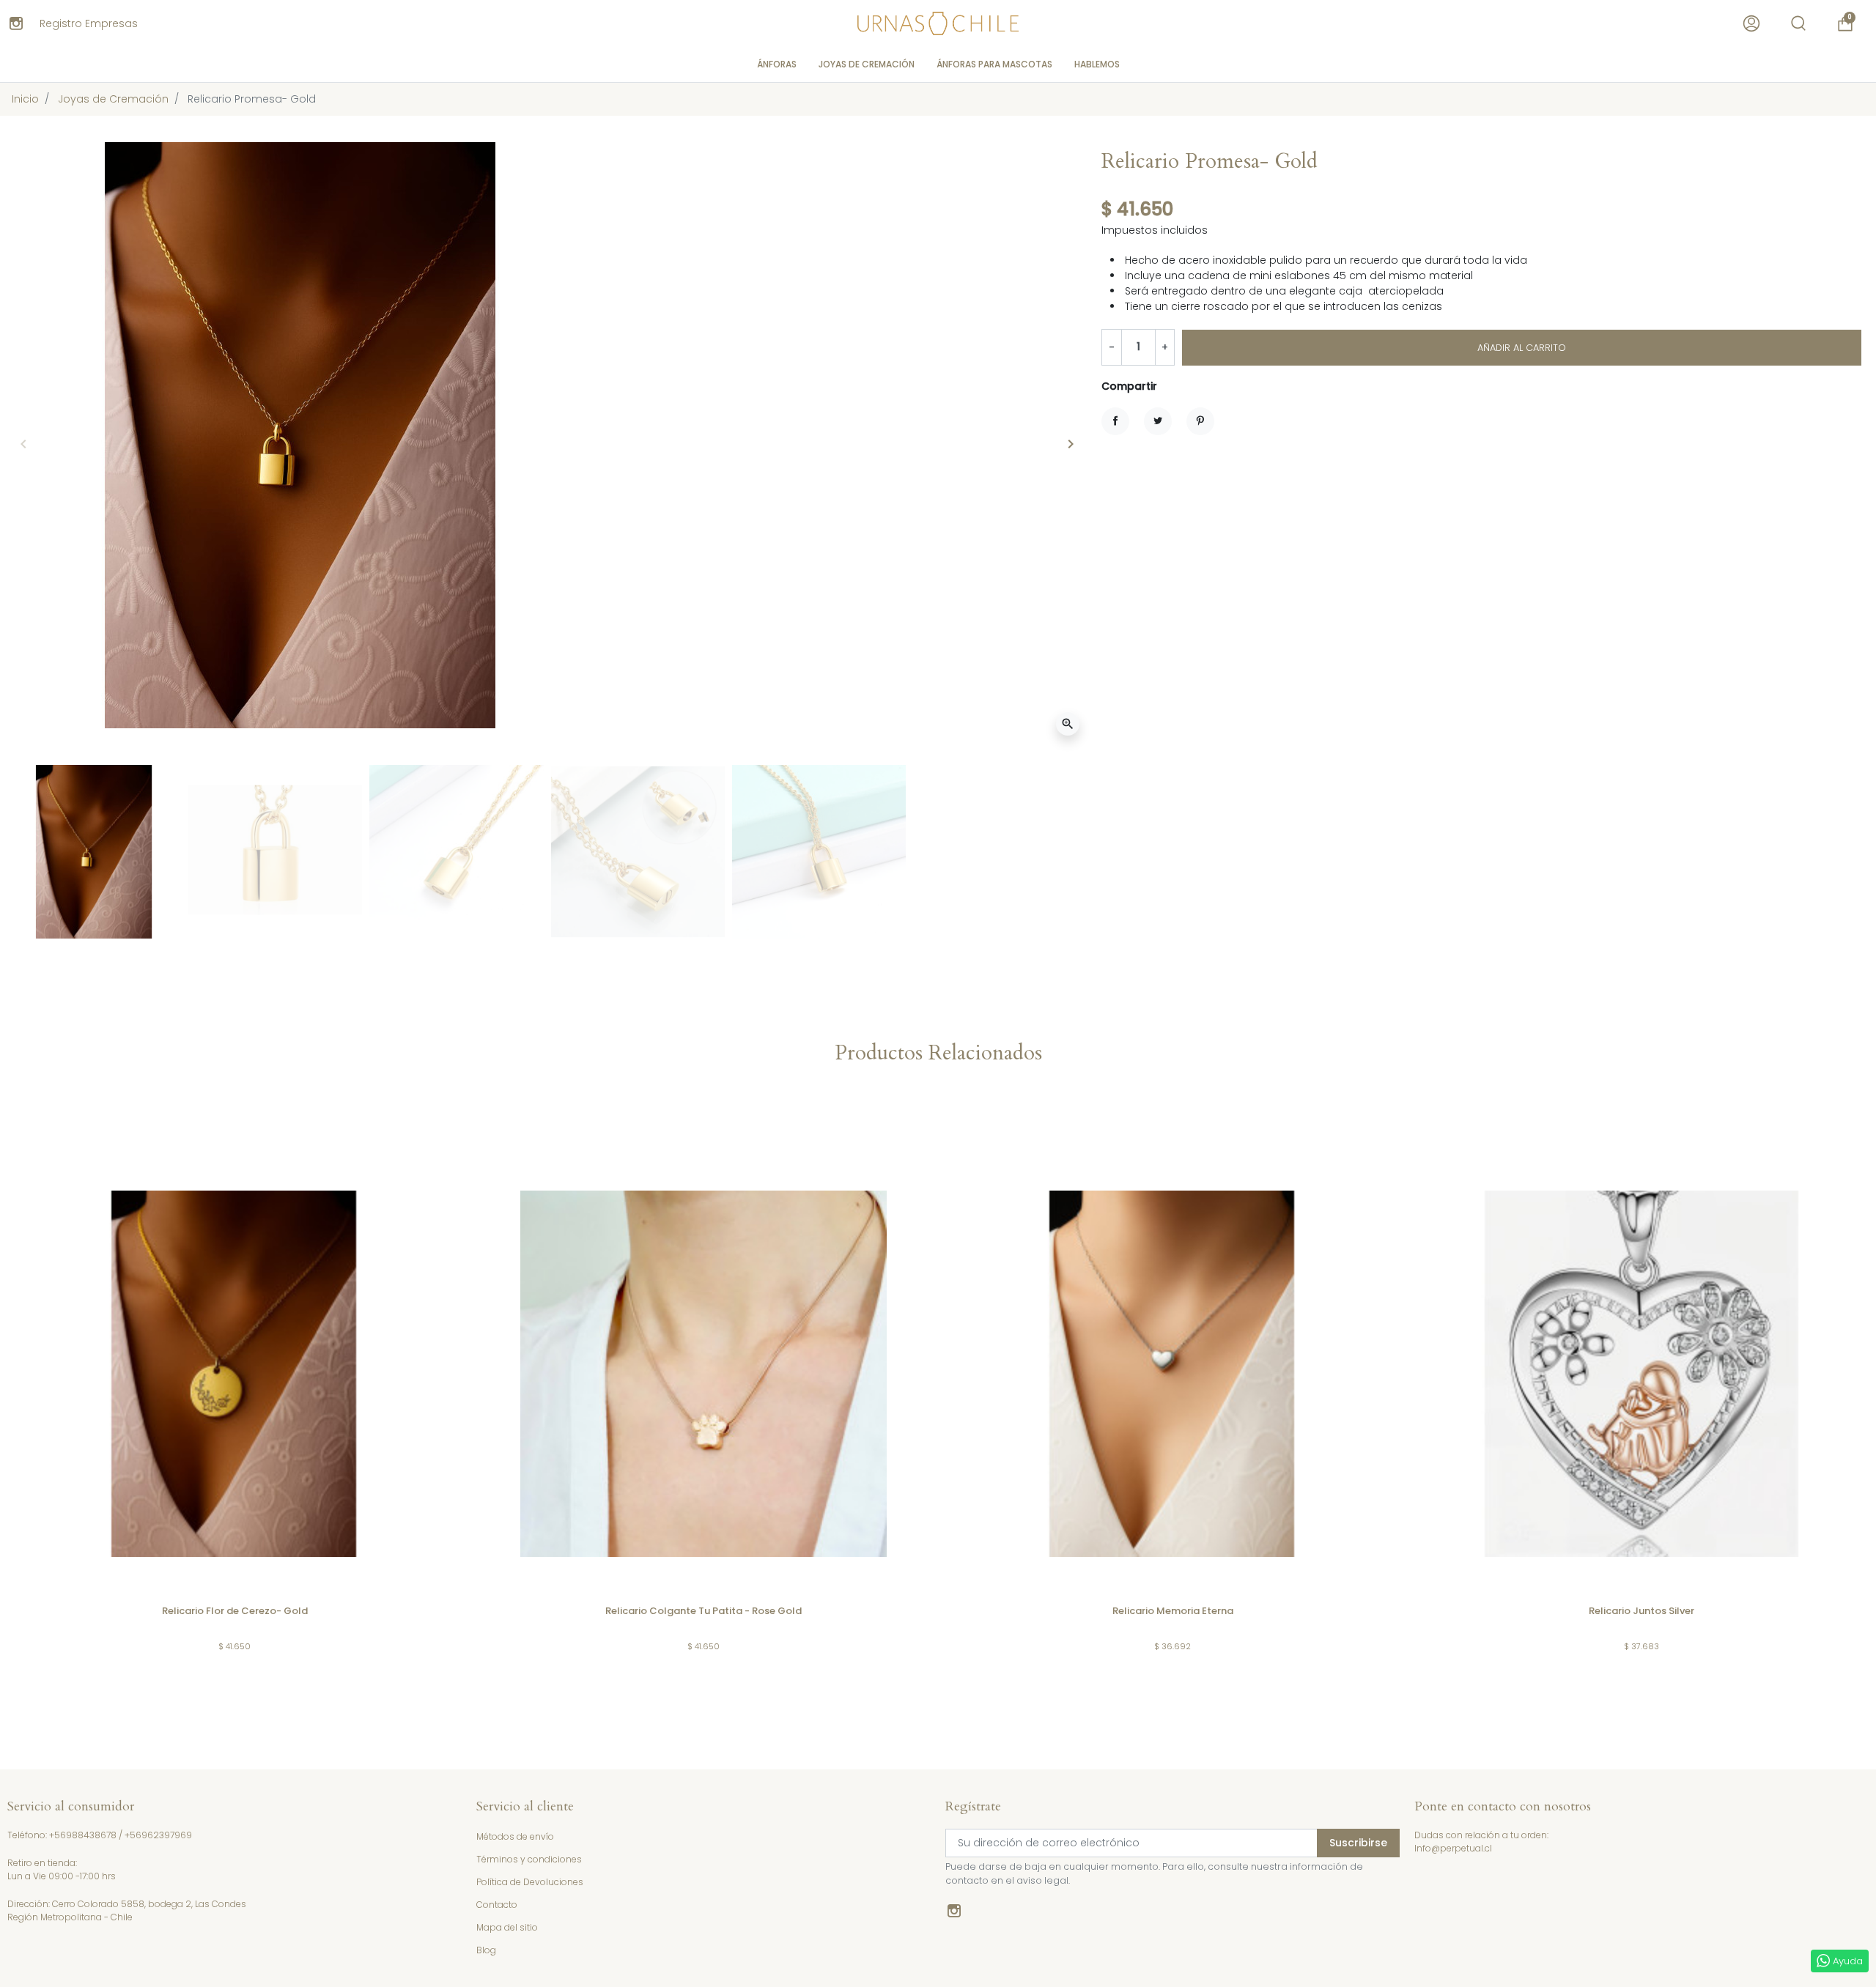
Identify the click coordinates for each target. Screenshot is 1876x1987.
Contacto (497, 1905)
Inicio (25, 99)
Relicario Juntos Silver (1641, 1611)
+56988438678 (83, 1835)
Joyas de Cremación (113, 99)
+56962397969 (158, 1835)
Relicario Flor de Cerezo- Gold (235, 1611)
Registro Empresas (89, 23)
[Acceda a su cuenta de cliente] (1751, 23)
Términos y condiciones (529, 1859)
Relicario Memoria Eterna (1173, 1611)
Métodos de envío (515, 1836)
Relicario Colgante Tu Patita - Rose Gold (703, 1611)
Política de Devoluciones (530, 1882)
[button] (1798, 23)
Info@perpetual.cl (1453, 1848)
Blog (486, 1950)
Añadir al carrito (1522, 348)
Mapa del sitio (507, 1927)
